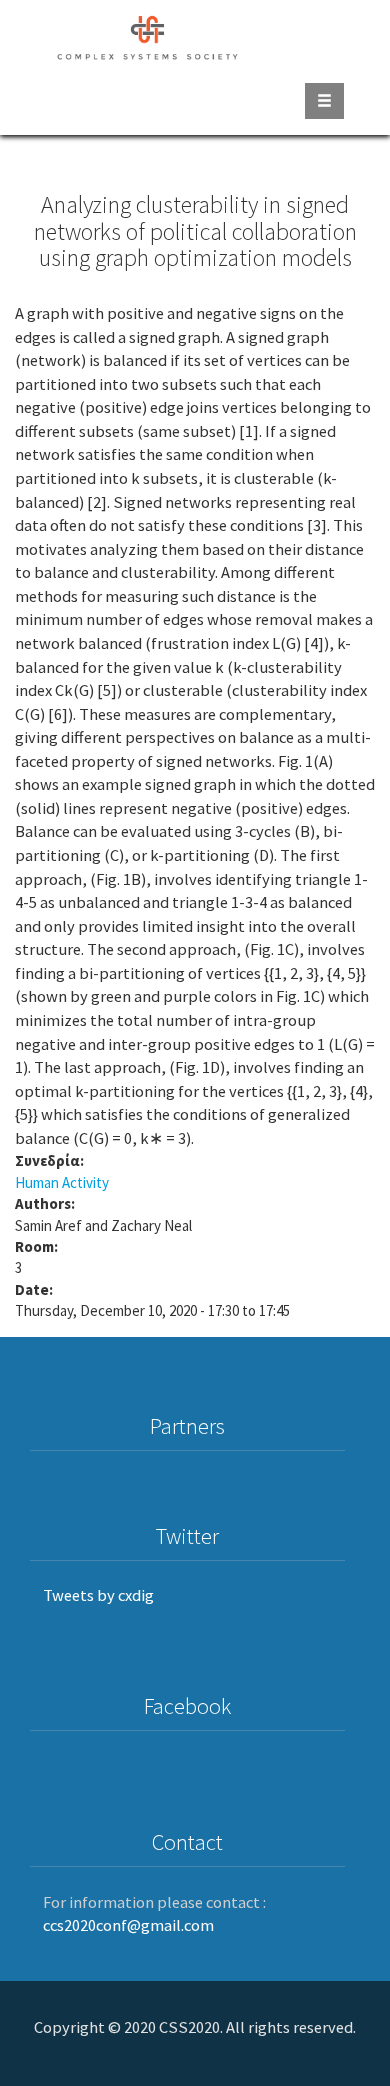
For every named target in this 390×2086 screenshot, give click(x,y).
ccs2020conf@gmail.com (128, 1925)
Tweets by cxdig (98, 1595)
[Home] (148, 35)
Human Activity (62, 1182)
